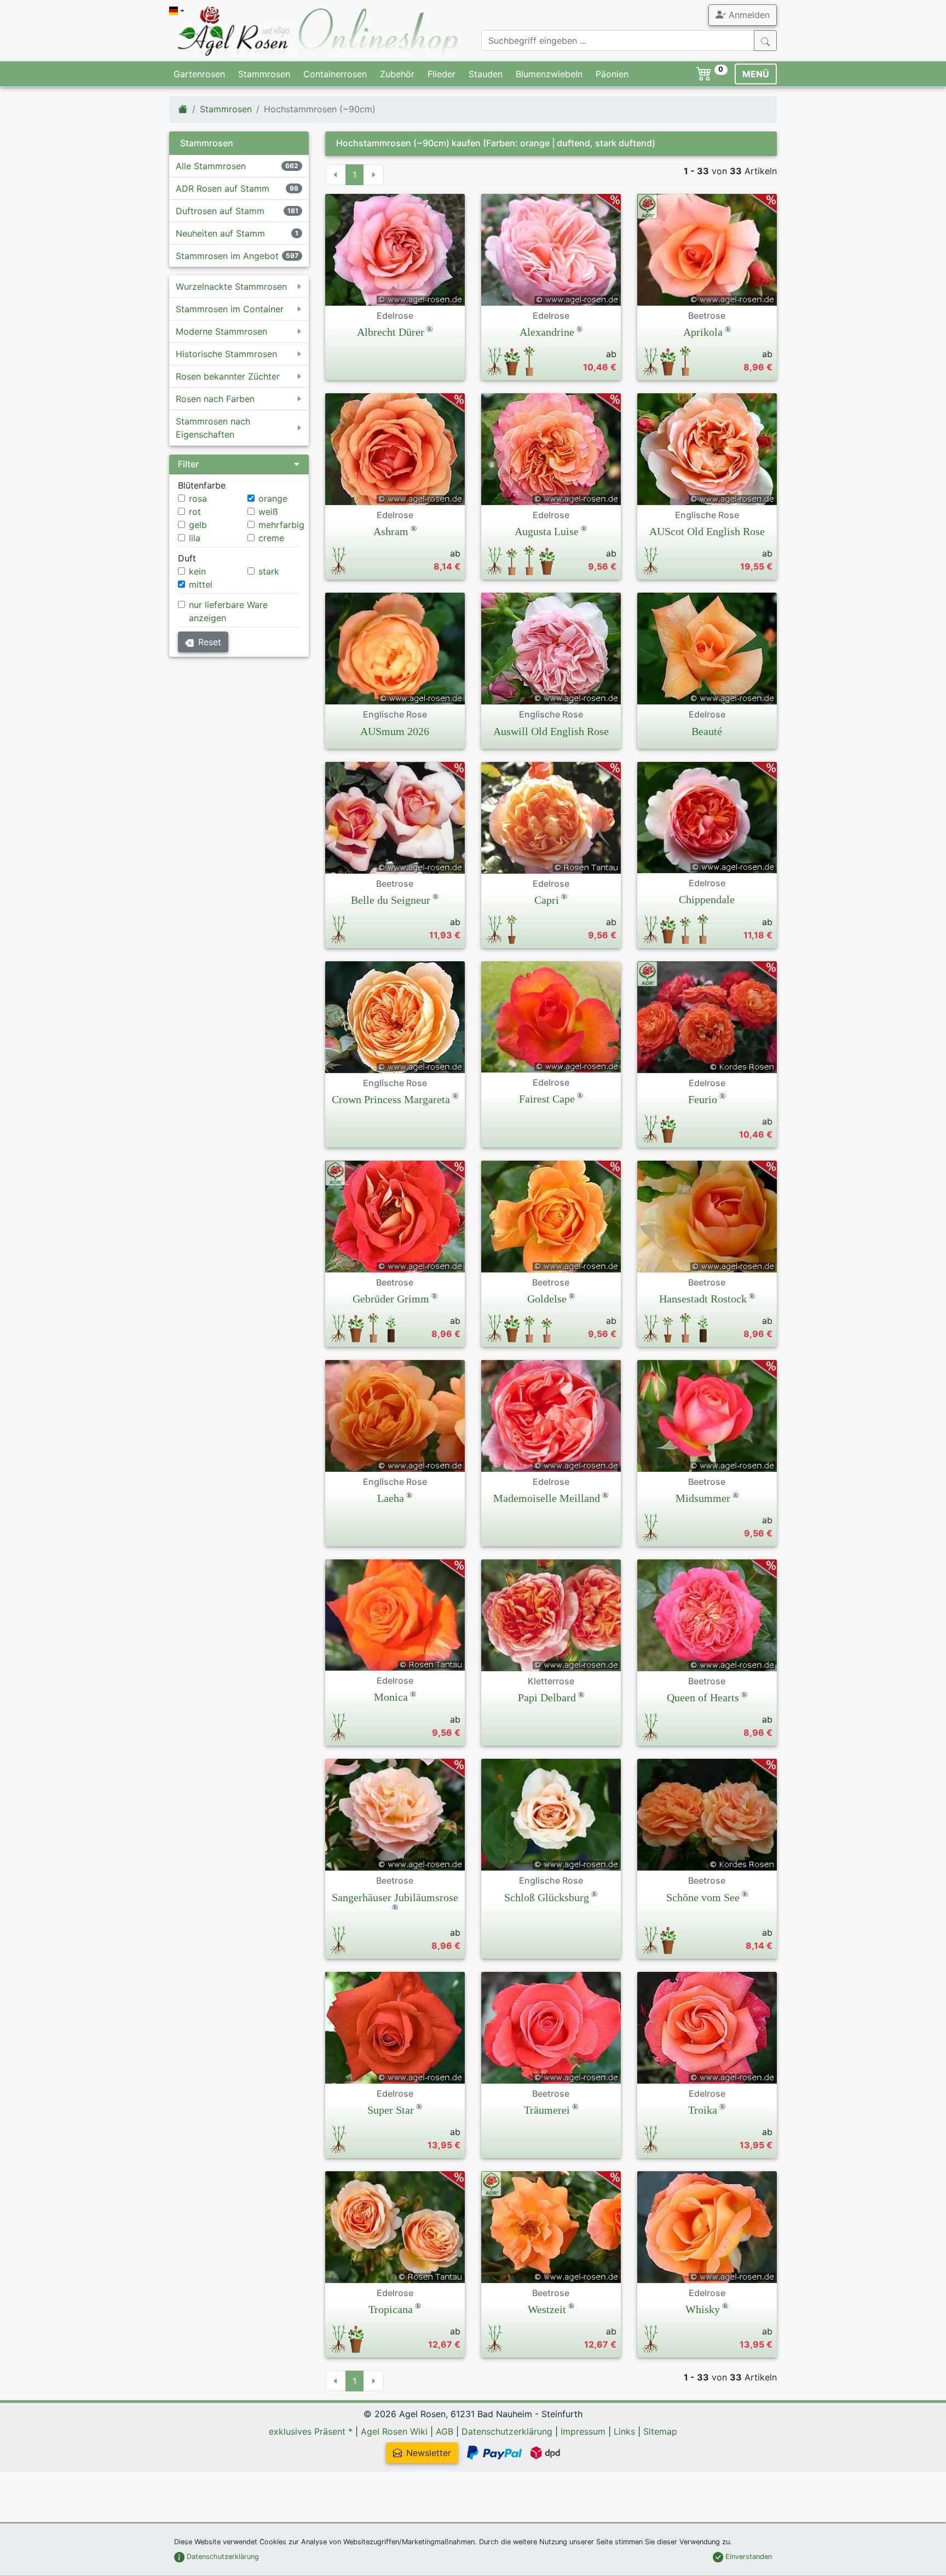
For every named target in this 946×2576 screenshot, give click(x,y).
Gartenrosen (199, 74)
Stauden (486, 74)
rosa (198, 498)
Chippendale (707, 899)
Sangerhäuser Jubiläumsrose (395, 1897)
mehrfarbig (281, 525)
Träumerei (547, 2110)
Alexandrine (547, 332)
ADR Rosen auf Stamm (223, 188)
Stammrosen (264, 74)
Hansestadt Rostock (703, 1299)
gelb (198, 525)
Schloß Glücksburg (547, 1897)
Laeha (391, 1498)
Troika (703, 2110)
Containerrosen (335, 74)
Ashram (391, 531)
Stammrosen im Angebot (227, 256)
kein (197, 571)
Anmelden (748, 15)
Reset (210, 642)
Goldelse (547, 1299)
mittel (201, 584)
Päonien (612, 74)
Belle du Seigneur (391, 900)
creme (271, 538)
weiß (268, 512)
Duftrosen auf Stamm (220, 211)
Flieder (442, 74)
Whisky (703, 2309)
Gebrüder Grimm (391, 1299)
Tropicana (391, 2309)
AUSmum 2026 (395, 731)
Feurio (703, 1099)
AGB (445, 2431)
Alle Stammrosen (211, 166)
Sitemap (660, 2431)
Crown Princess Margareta (391, 1099)
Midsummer (703, 1498)
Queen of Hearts (703, 1697)
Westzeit (547, 2309)
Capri (547, 900)
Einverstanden (748, 2557)
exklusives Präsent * (311, 2431)
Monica (391, 1697)
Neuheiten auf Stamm (220, 233)
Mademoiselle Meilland (547, 1498)
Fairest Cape (547, 1099)
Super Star (391, 2110)
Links (624, 2431)
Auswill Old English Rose (551, 731)
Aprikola (703, 332)
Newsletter (429, 2453)
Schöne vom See (703, 1897)
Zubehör (397, 74)
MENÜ (756, 74)
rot (195, 512)
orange (273, 498)
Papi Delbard (547, 1697)
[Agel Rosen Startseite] (183, 109)
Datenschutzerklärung (507, 2431)
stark (269, 571)
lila (195, 538)
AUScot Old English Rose (707, 531)
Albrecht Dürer (391, 332)
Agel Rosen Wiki (394, 2431)
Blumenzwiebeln (549, 74)
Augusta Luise (547, 531)
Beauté (707, 731)
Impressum (583, 2431)
